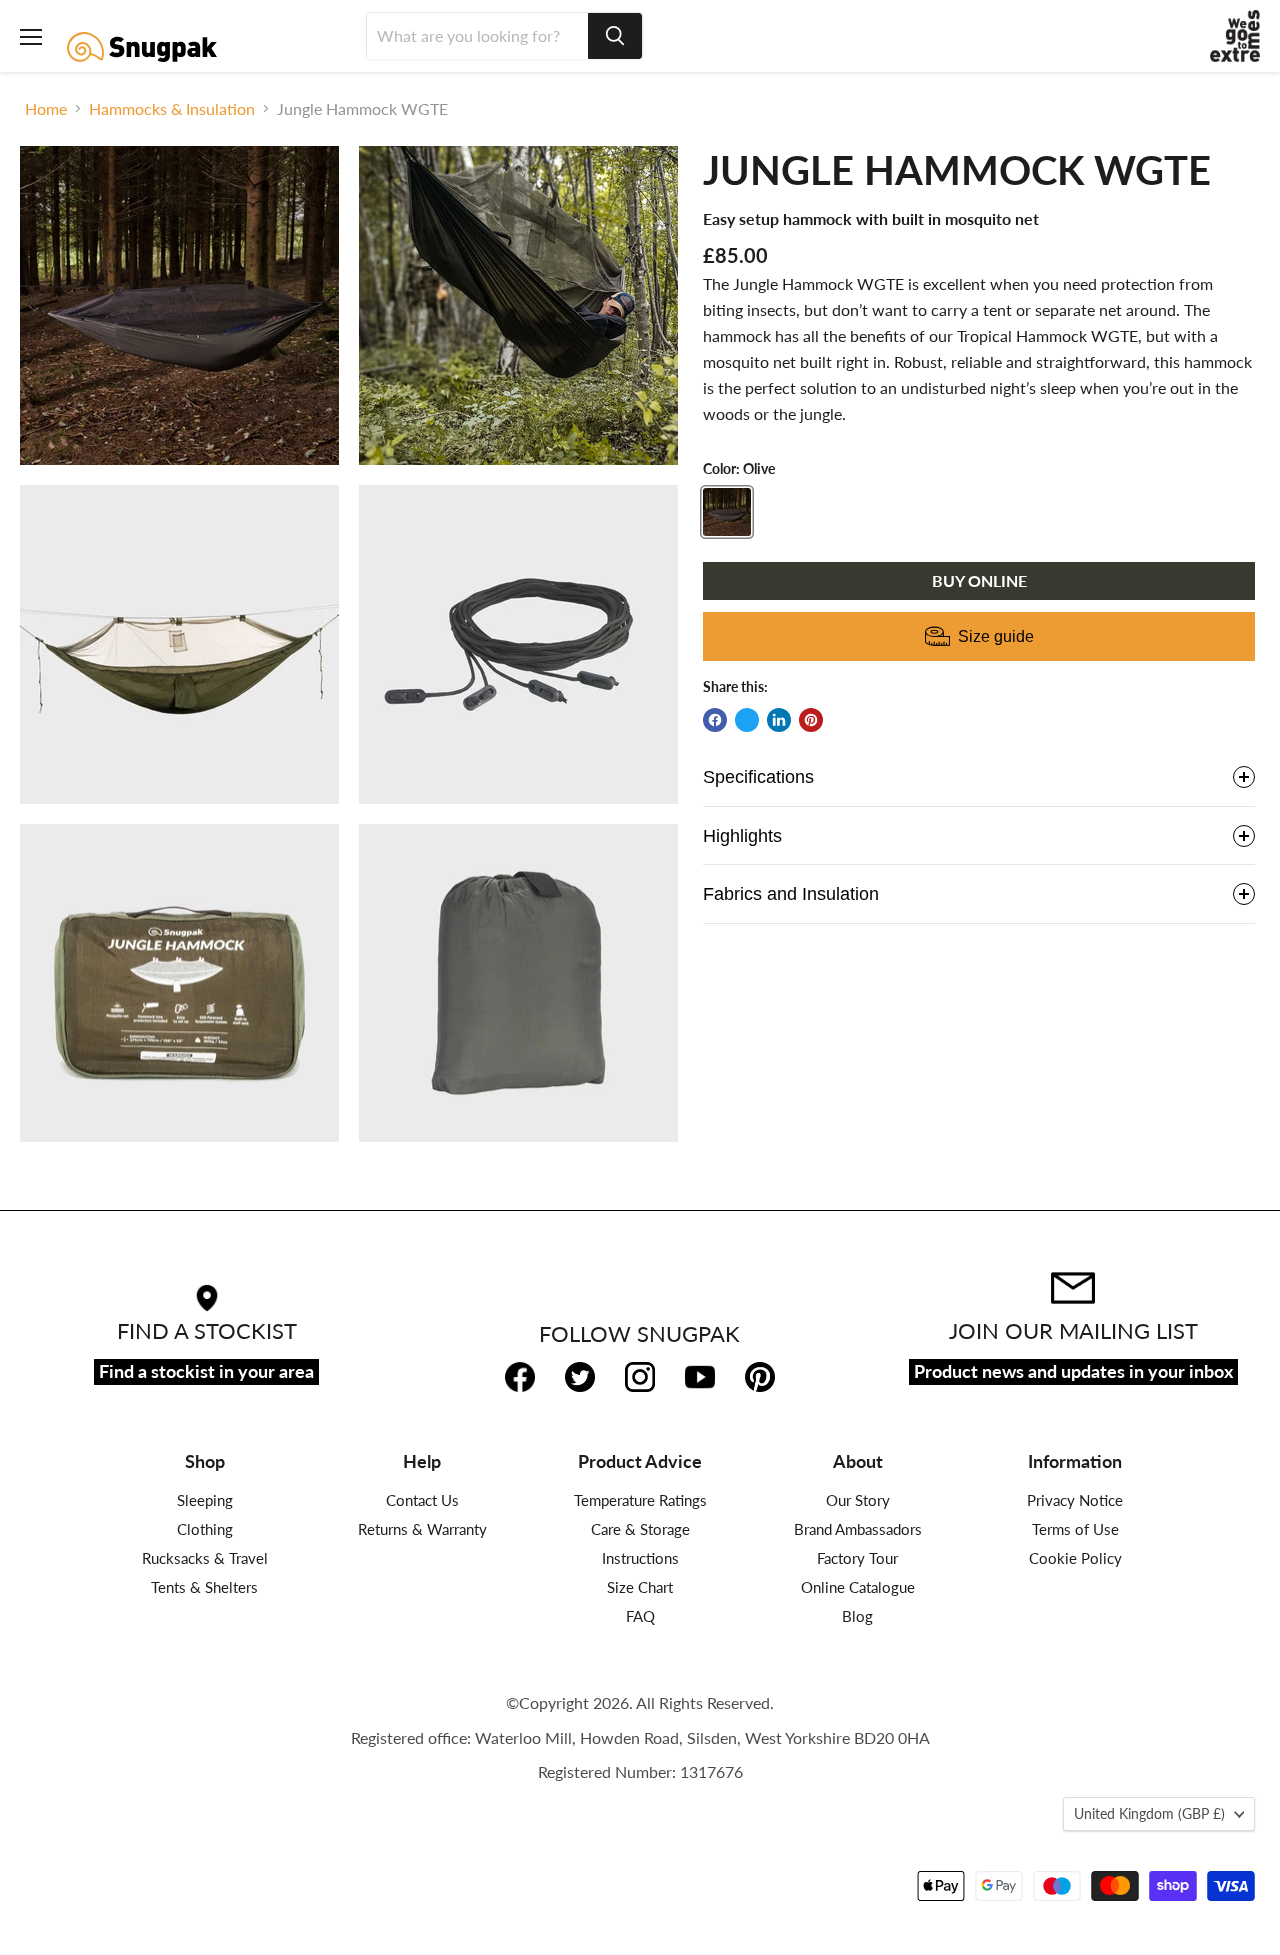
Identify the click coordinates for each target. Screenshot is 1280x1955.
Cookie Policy (1075, 1558)
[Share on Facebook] (715, 720)
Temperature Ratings (640, 1500)
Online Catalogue (858, 1587)
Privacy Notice (1075, 1500)
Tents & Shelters (204, 1587)
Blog (857, 1616)
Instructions (640, 1558)
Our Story (858, 1500)
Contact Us (422, 1500)
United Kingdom (1149, 1813)
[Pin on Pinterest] (811, 720)
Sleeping (205, 1500)
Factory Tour (857, 1558)
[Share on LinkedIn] (779, 720)
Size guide (996, 636)
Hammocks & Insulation (172, 109)
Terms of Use (1075, 1529)
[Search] (615, 36)
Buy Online (979, 580)
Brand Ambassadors (858, 1529)
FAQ (640, 1616)
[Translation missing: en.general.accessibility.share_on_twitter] (747, 720)
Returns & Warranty (422, 1529)
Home (46, 109)
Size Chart (640, 1587)
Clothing (205, 1529)
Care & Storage (640, 1529)
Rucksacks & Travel (205, 1558)
